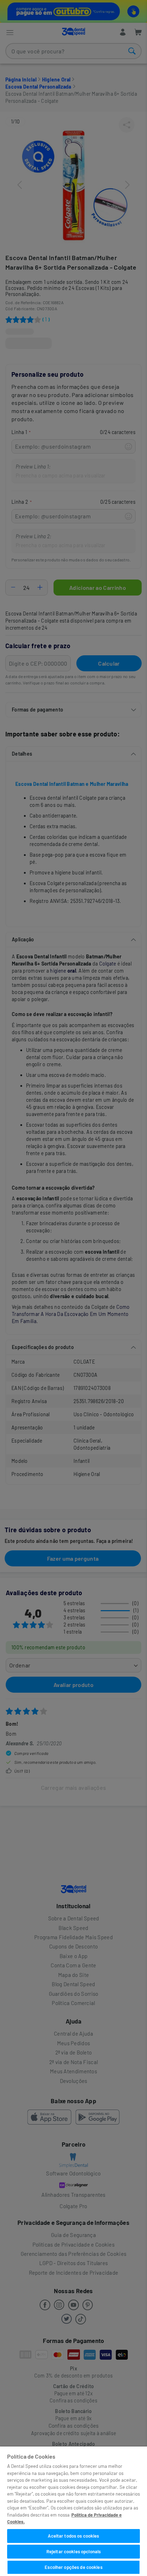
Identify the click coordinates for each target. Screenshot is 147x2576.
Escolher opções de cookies (73, 2567)
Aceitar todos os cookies (73, 2536)
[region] (73, 2511)
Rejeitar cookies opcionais (73, 2551)
